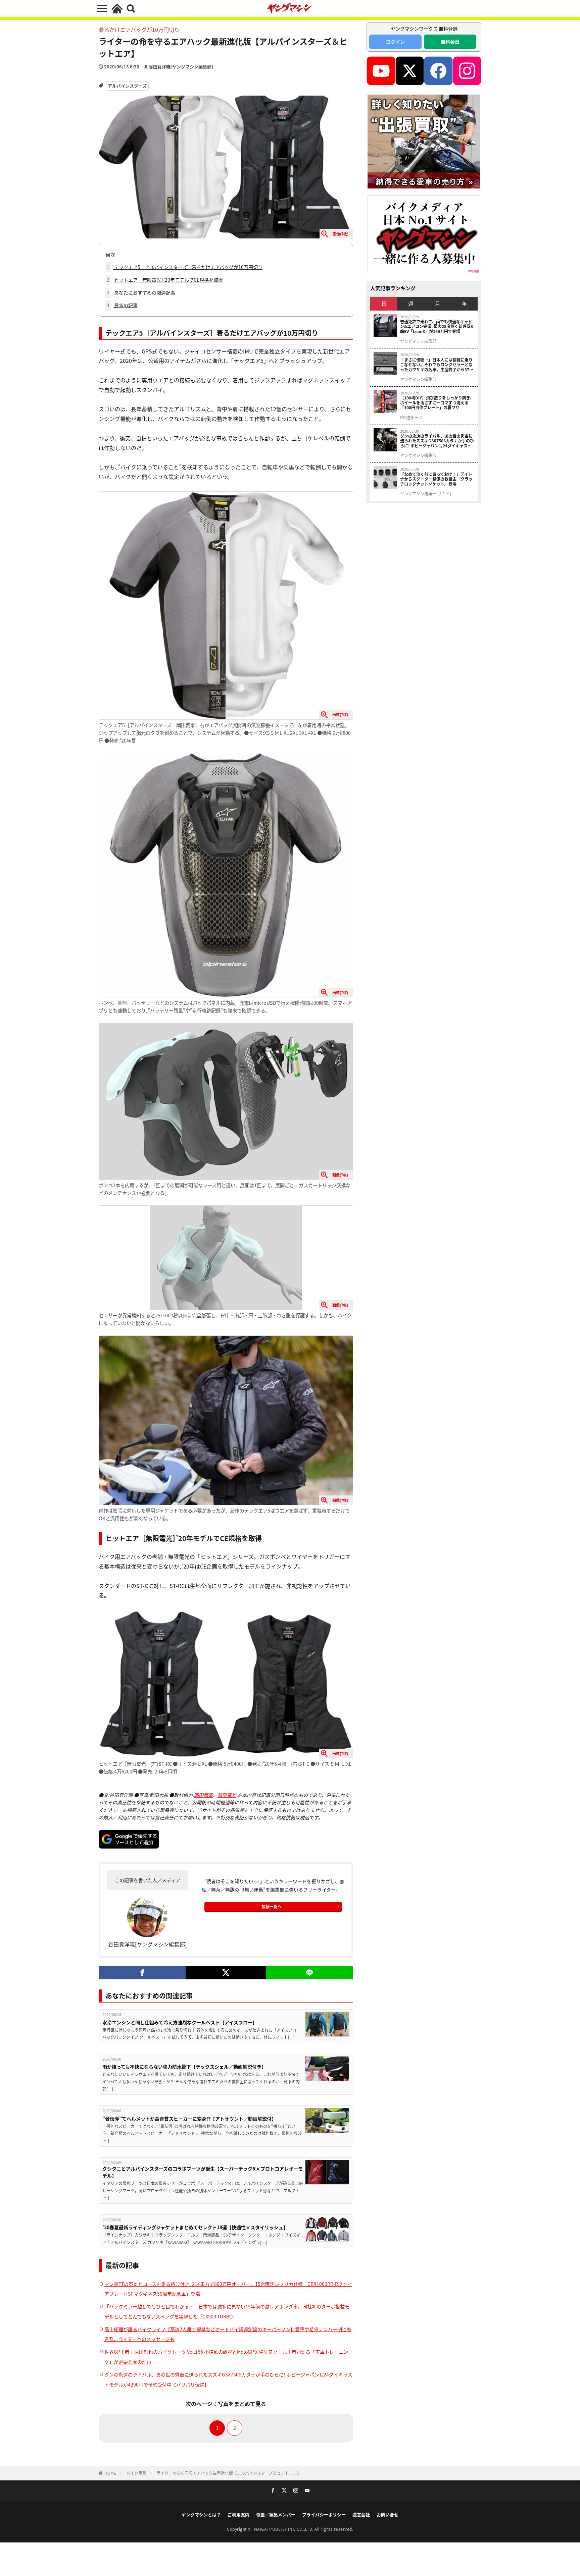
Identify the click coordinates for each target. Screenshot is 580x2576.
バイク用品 (136, 2473)
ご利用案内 (238, 2514)
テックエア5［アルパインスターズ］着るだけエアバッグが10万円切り (185, 267)
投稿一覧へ (272, 1906)
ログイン (395, 42)
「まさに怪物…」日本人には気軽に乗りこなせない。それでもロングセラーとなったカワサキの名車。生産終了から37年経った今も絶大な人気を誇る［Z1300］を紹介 (437, 365)
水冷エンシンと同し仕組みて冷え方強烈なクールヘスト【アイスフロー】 (180, 2022)
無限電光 (227, 1795)
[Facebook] (142, 1973)
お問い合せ (388, 2514)
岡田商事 (203, 1795)
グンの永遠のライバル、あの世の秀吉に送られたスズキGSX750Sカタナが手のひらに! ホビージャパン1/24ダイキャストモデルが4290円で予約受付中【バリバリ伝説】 (437, 441)
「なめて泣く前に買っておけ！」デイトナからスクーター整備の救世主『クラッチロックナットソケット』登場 (436, 479)
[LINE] (310, 1973)
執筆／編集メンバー (276, 2514)
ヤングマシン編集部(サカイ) (426, 494)
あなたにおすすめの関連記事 (141, 292)
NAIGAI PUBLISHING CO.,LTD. (284, 2529)
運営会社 (361, 2514)
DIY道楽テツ (411, 418)
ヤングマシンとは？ (201, 2514)
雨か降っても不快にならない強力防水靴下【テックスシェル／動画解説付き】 (184, 2067)
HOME (110, 2473)
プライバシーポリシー (324, 2514)
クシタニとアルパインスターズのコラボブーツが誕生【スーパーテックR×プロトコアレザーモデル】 (203, 2172)
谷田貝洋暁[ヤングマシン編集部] (181, 67)
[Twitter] (226, 1973)
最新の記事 (122, 305)
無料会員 (450, 42)
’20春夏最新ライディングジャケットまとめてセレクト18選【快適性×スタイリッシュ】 (195, 2227)
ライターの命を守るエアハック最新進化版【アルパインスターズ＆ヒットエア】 (229, 2473)
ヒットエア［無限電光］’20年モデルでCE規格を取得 (165, 280)
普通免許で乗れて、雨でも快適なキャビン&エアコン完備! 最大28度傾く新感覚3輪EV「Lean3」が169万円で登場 (437, 326)
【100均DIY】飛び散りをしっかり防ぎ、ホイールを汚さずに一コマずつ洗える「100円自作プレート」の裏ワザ (437, 403)
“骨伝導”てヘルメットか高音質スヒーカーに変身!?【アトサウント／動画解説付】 (189, 2119)
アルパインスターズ (127, 86)
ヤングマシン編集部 (418, 341)
